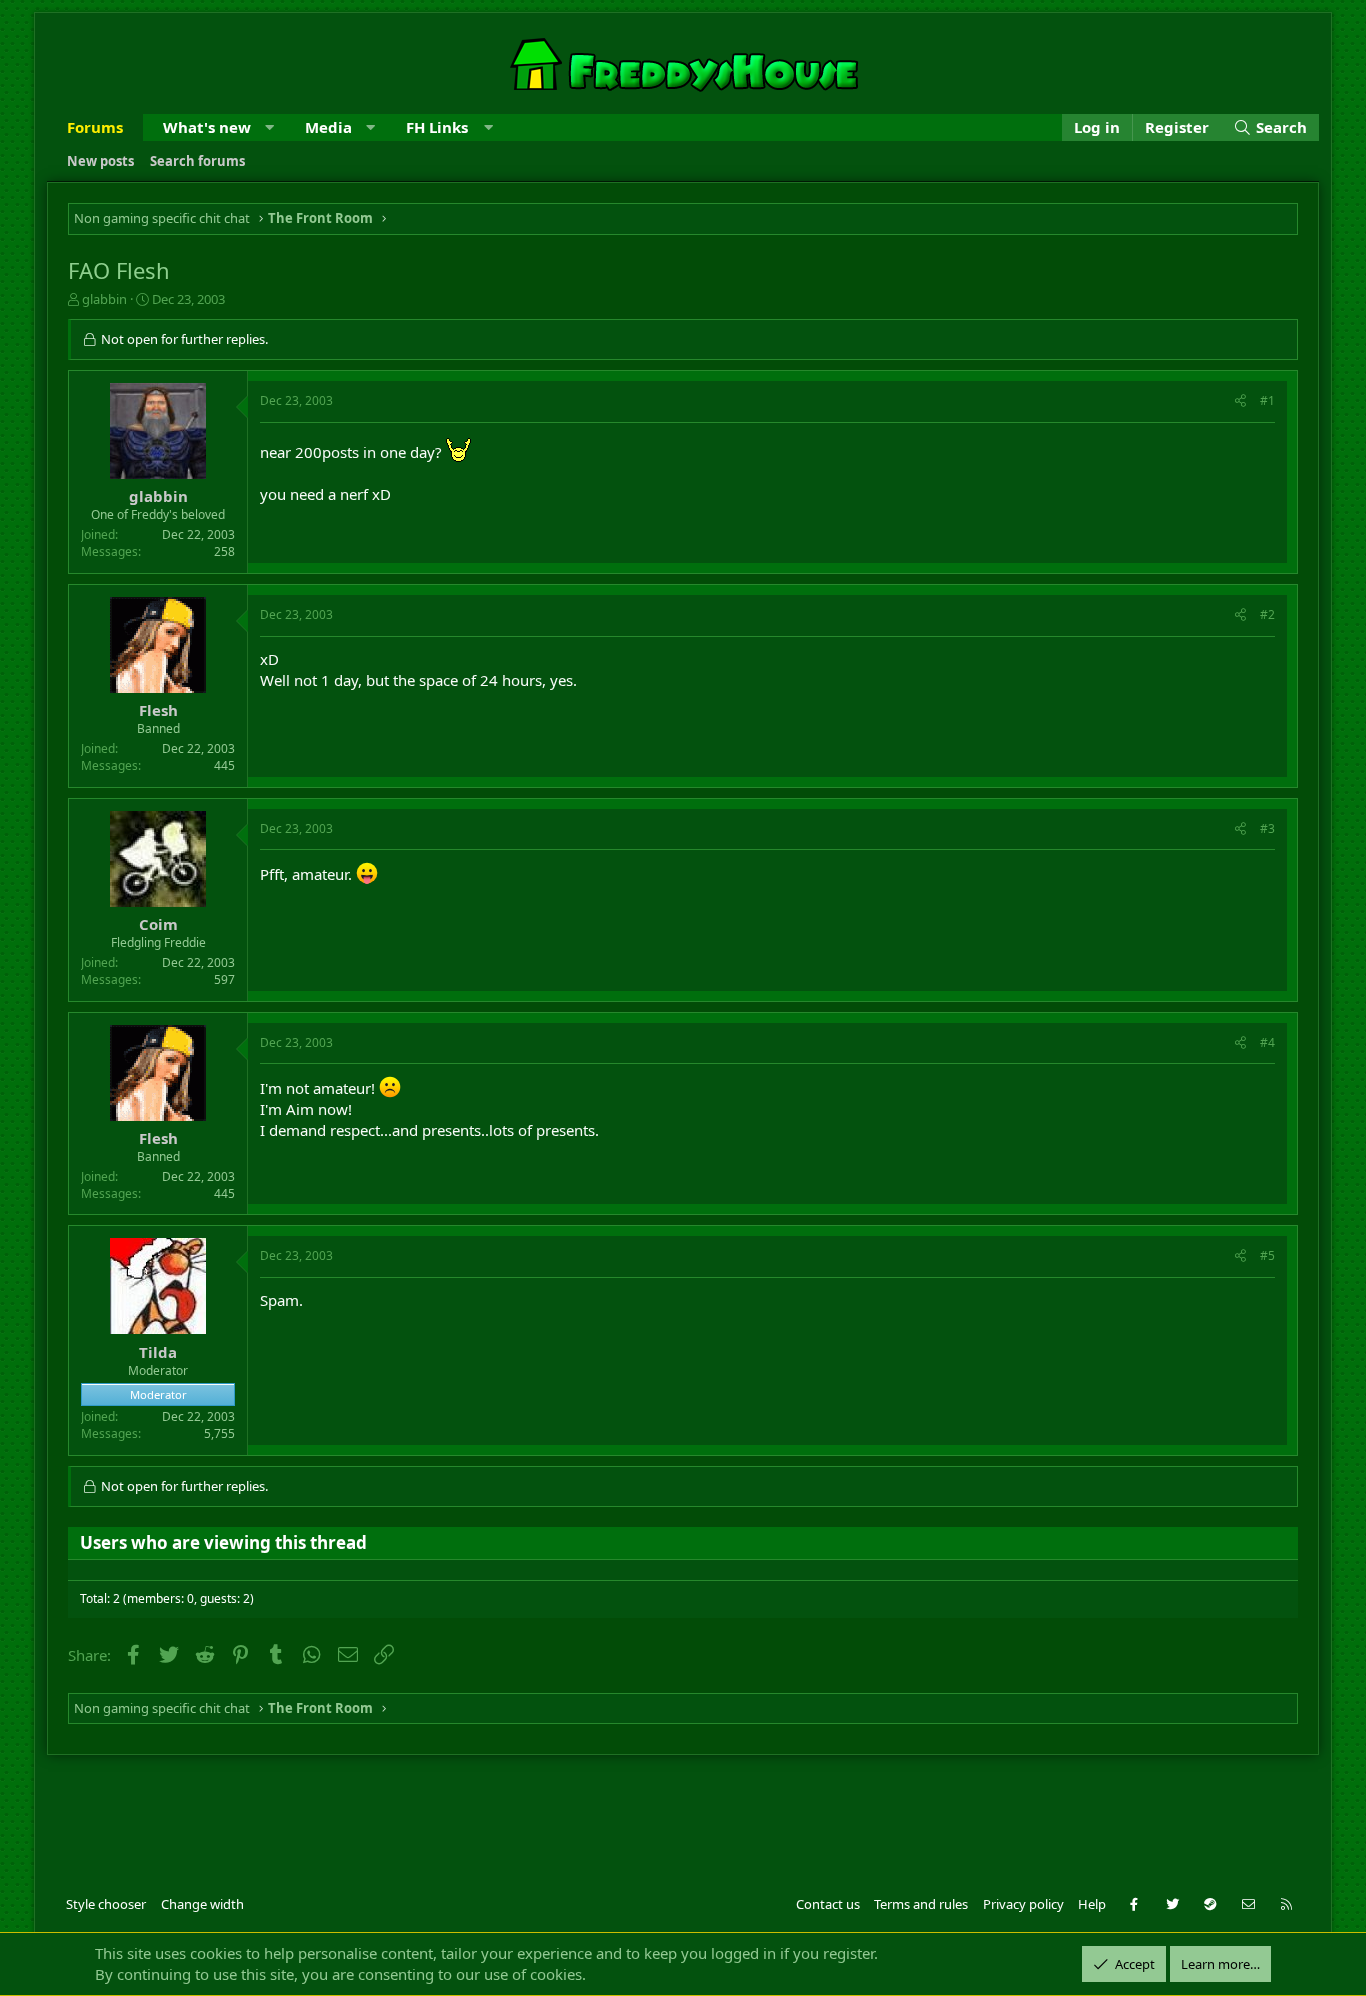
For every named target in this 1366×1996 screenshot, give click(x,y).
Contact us (828, 1904)
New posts (100, 161)
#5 (1267, 1255)
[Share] (1240, 401)
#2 (1267, 614)
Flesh (158, 710)
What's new (207, 127)
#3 (1267, 828)
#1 (1267, 400)
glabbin (104, 299)
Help (1092, 1904)
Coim (158, 924)
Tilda (158, 1352)
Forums (95, 127)
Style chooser (106, 1904)
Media (328, 127)
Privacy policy (1023, 1904)
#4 (1267, 1042)
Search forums (197, 161)
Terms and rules (921, 1904)
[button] (269, 127)
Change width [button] (202, 1904)
